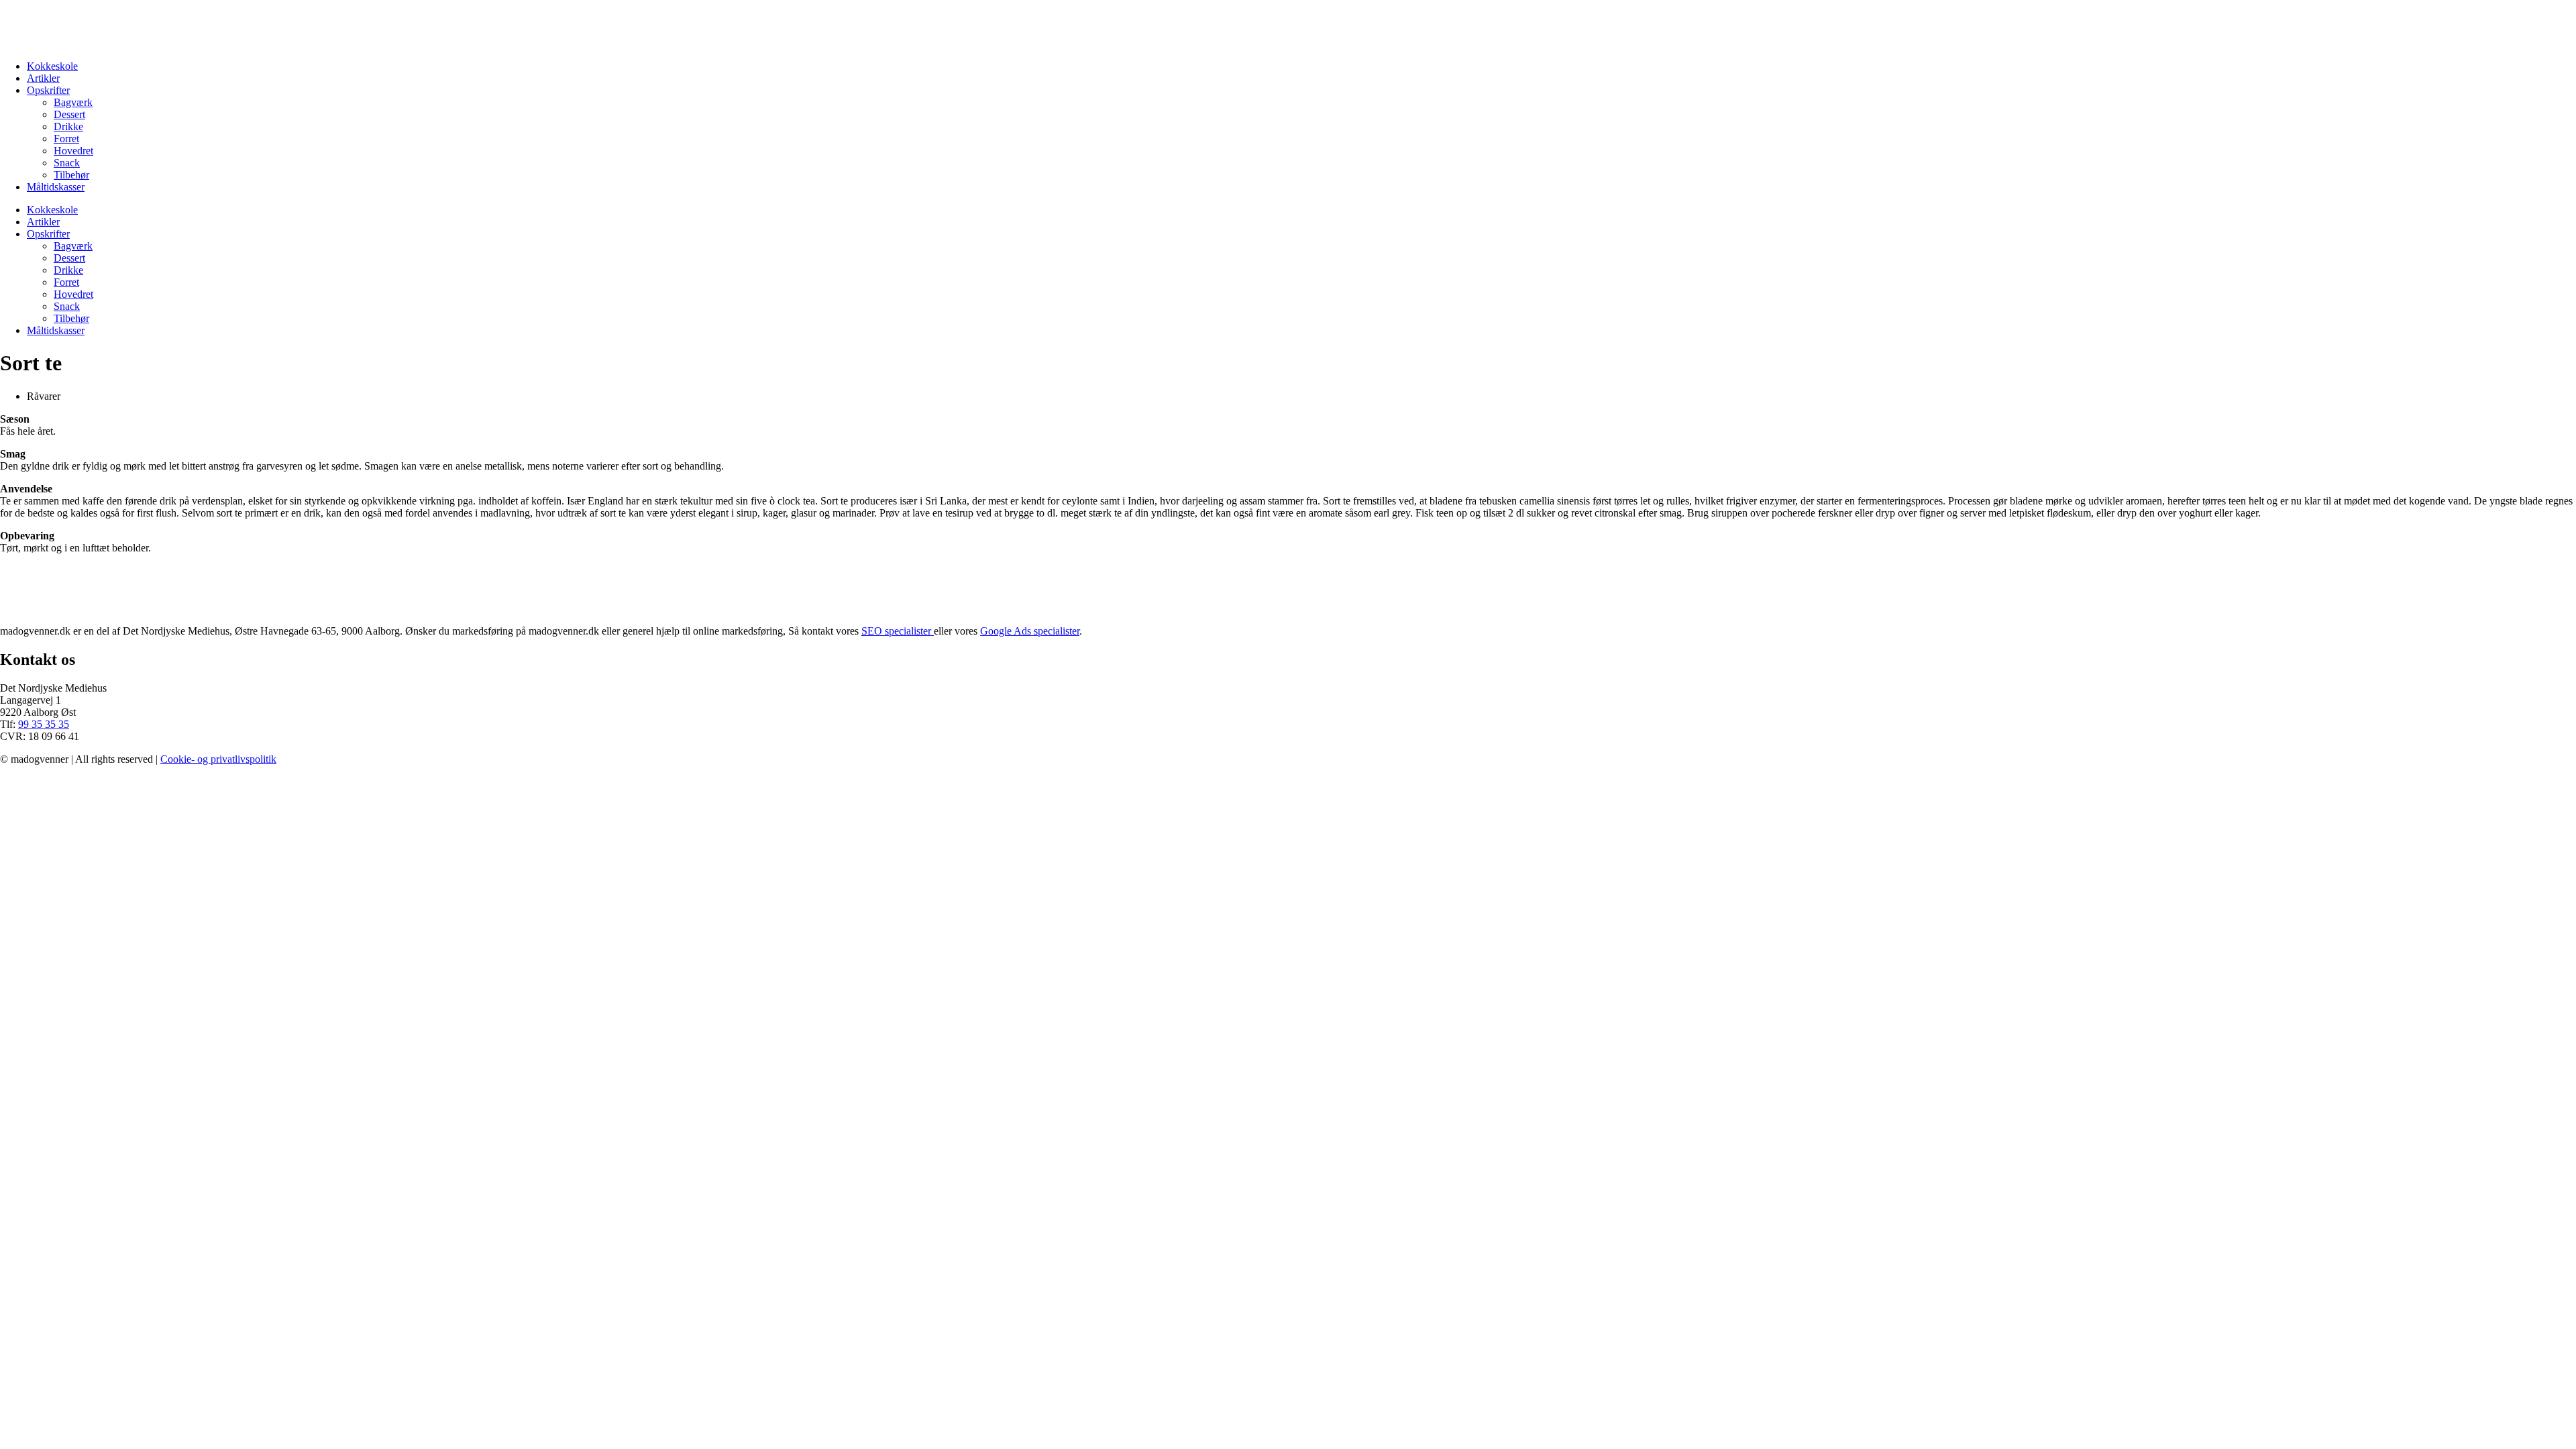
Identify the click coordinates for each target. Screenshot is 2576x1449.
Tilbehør (71, 175)
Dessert (69, 114)
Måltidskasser (56, 187)
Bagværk (73, 102)
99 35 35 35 (44, 724)
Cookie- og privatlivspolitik (218, 759)
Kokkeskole (52, 66)
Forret (66, 139)
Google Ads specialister (1030, 631)
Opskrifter (48, 90)
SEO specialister (898, 631)
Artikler (43, 78)
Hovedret (73, 151)
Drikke (68, 126)
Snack (67, 163)
